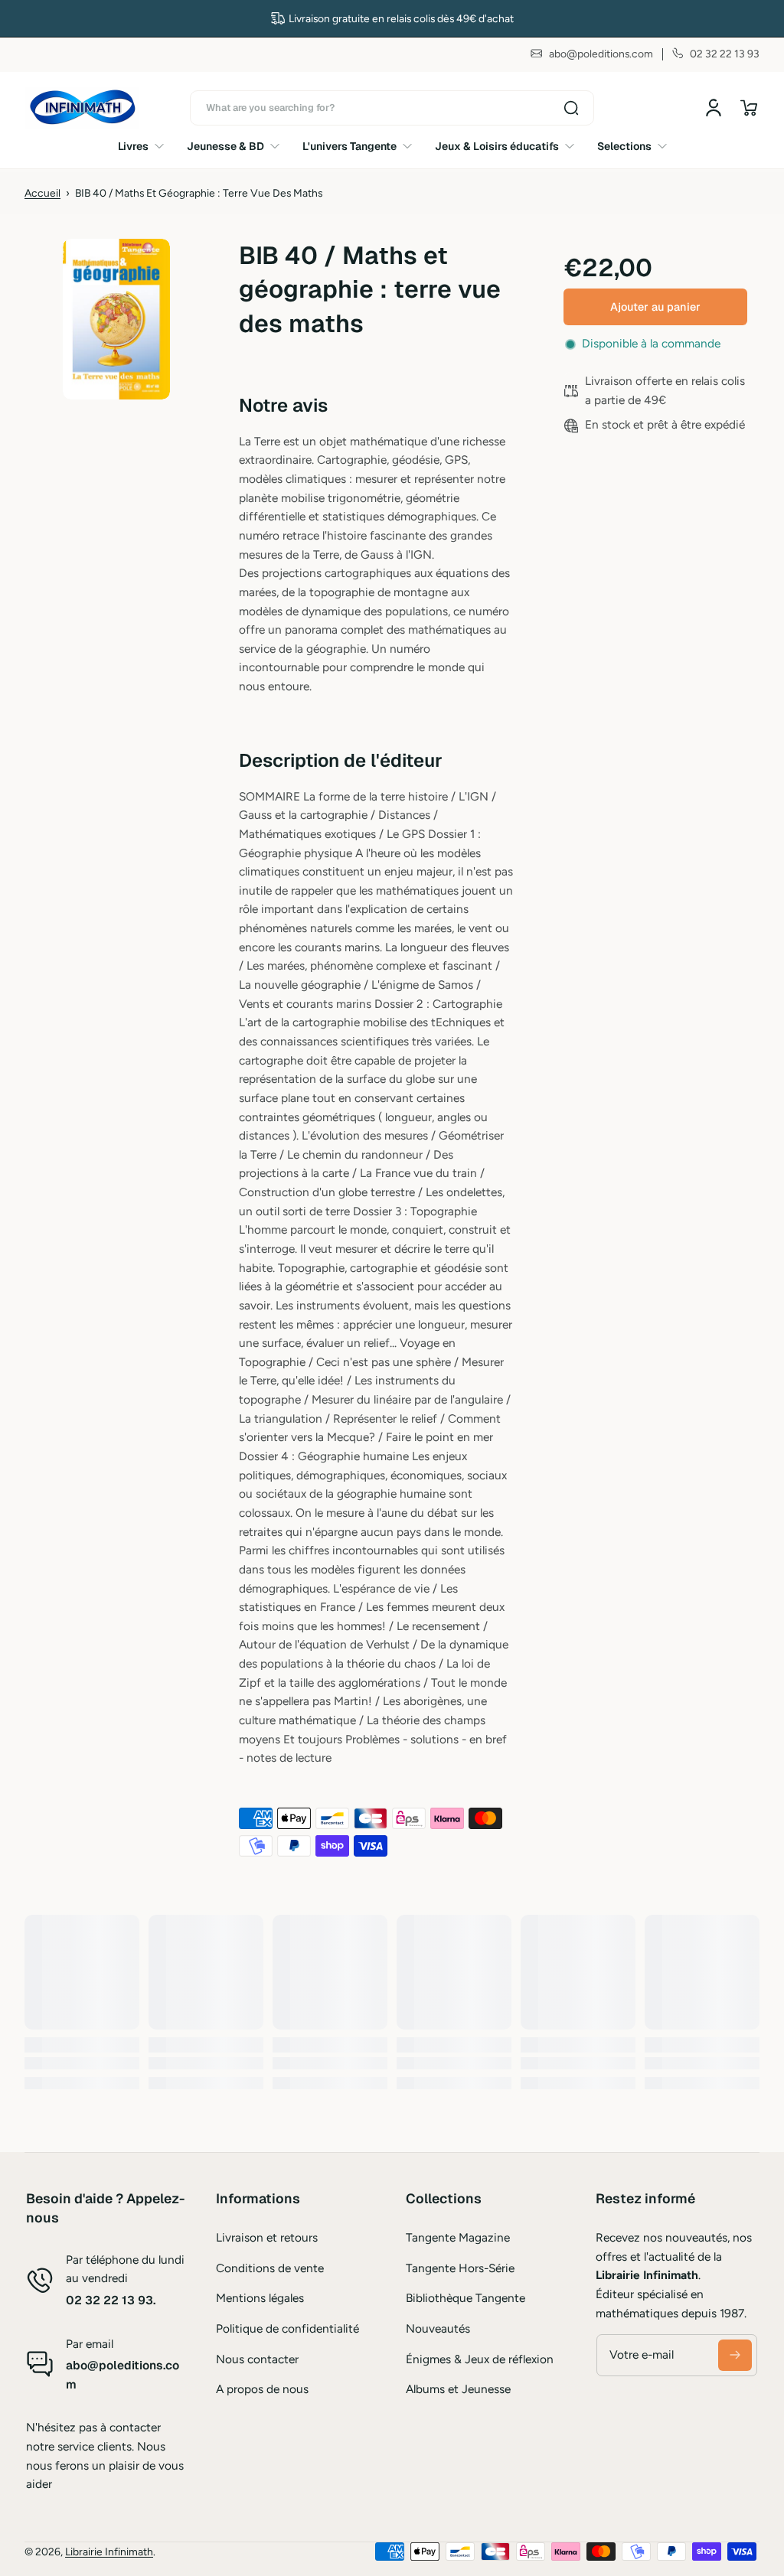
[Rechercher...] (571, 108)
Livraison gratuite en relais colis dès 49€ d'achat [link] (401, 18)
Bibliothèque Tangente (465, 2298)
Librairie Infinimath (109, 2552)
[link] (147, 146)
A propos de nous (262, 2389)
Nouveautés (438, 2328)
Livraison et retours (267, 2237)
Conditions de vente (270, 2268)
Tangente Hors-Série (460, 2268)
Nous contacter (257, 2359)
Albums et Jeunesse (458, 2389)
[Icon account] (714, 108)
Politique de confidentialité (287, 2328)
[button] (749, 108)
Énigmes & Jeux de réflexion (480, 2359)
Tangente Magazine (458, 2237)
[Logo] (82, 108)
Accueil (42, 193)
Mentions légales (260, 2298)
